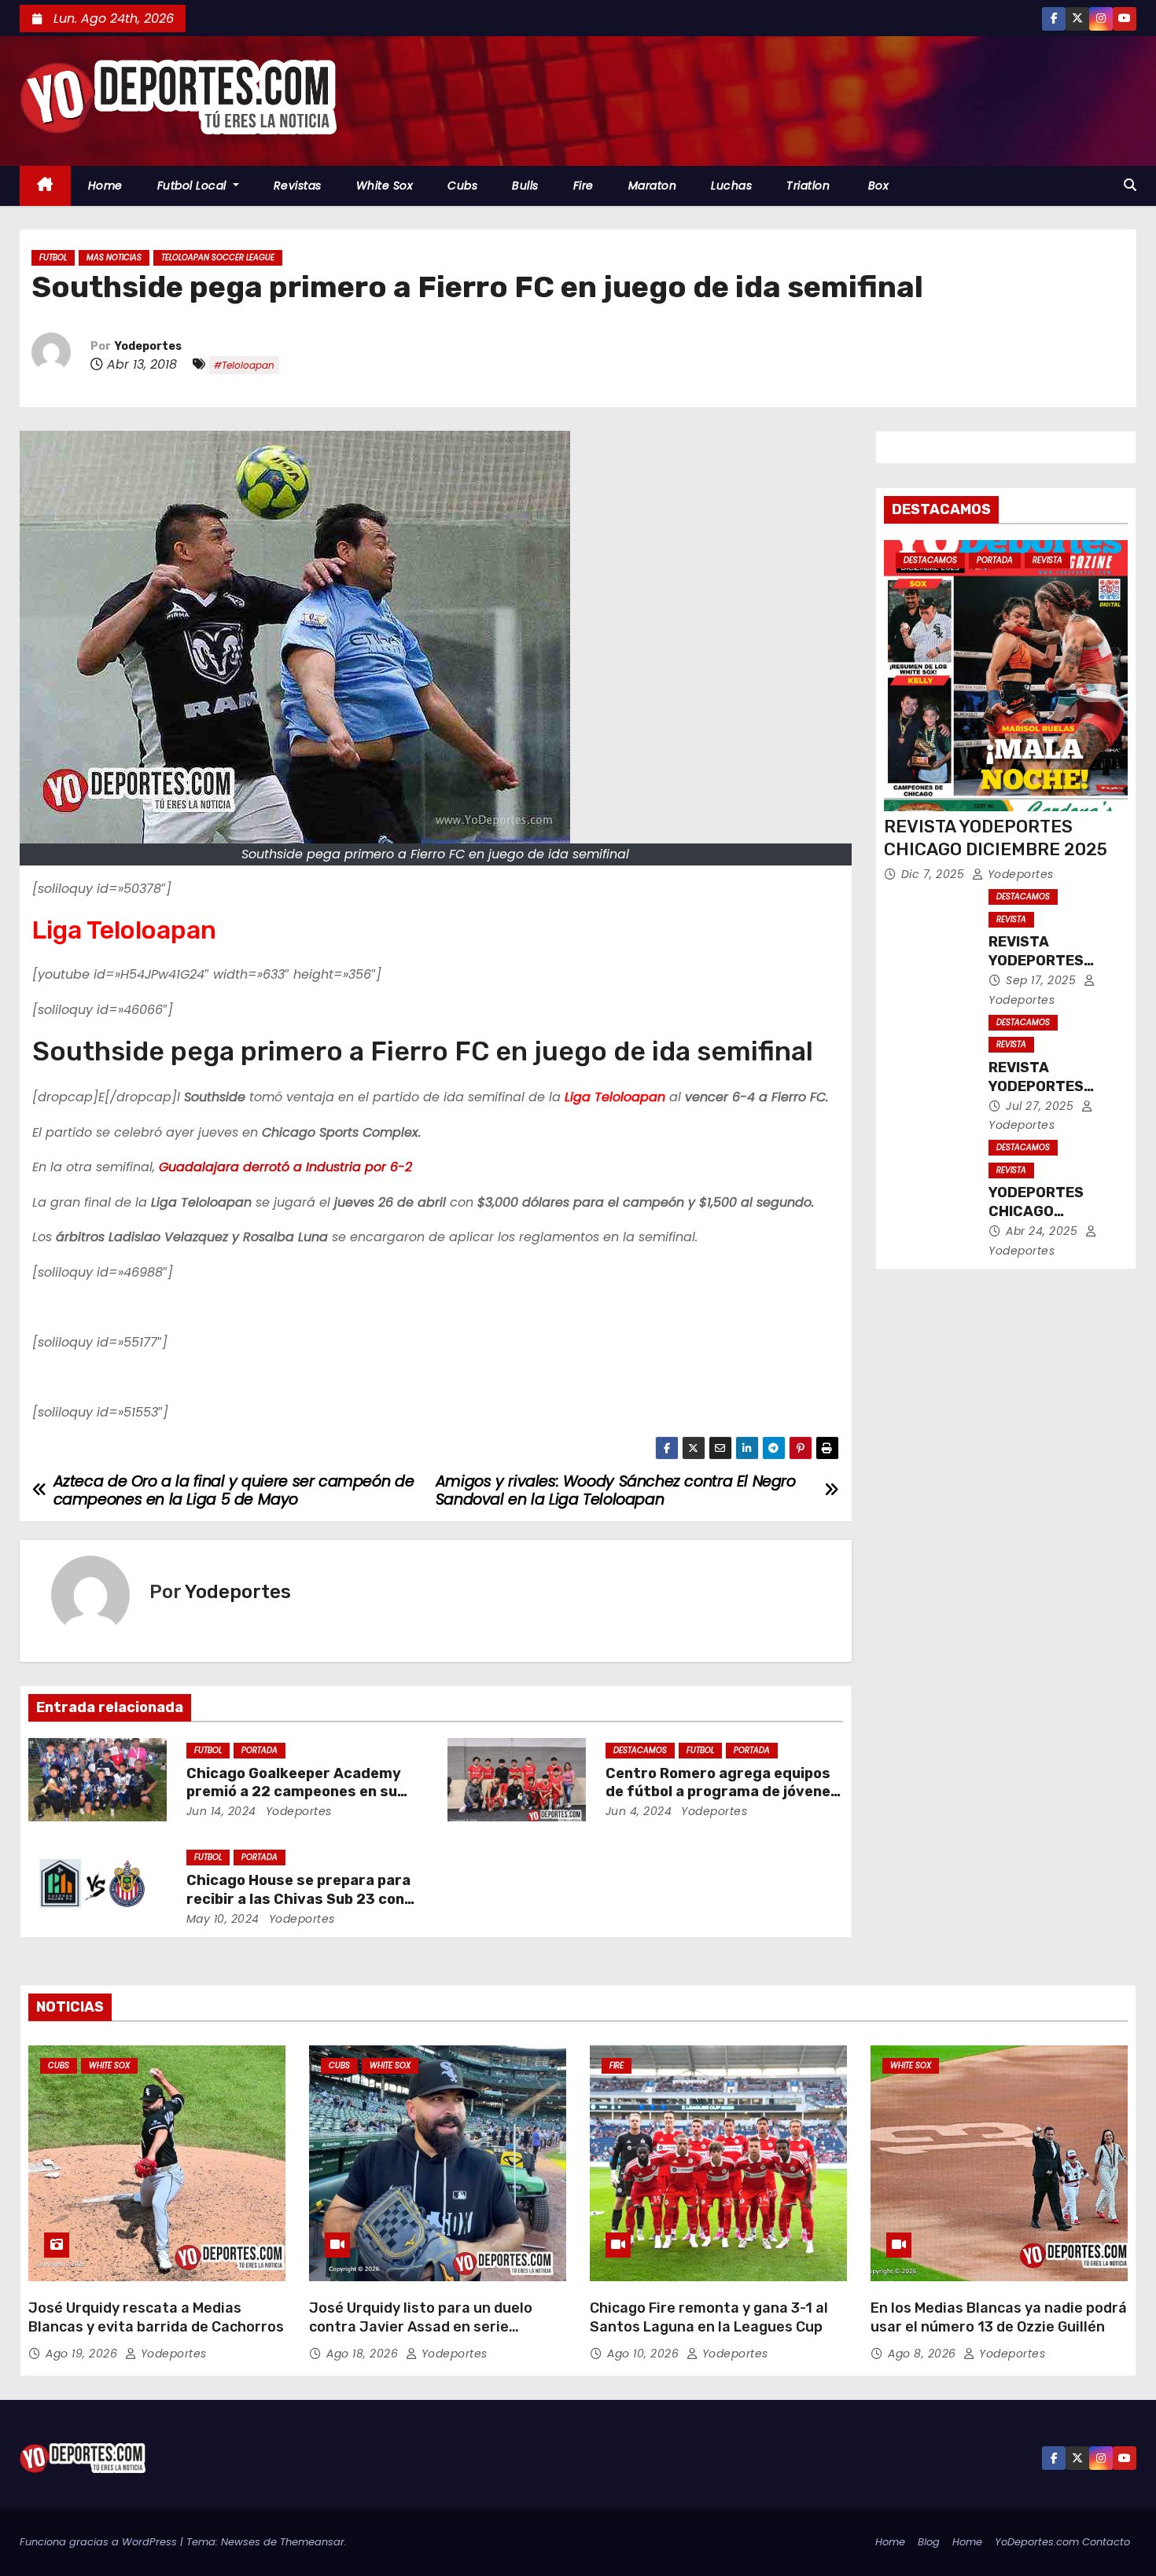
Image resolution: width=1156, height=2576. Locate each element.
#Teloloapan (244, 365)
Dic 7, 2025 (935, 874)
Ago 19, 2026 (83, 2354)
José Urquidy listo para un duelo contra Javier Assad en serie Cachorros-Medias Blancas (421, 2327)
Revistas (298, 186)
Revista (1047, 560)
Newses (241, 2542)
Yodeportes (148, 346)
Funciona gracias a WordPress (100, 2542)
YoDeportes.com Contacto (1062, 2542)
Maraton (653, 186)
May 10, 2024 (223, 1919)
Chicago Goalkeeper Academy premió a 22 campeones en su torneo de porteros (294, 1792)
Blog (929, 2542)
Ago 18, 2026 (364, 2354)
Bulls (525, 186)
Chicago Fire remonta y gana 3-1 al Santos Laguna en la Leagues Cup (709, 2317)
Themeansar (312, 2542)
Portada (260, 1750)
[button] (1130, 185)
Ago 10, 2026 (645, 2354)
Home (105, 186)
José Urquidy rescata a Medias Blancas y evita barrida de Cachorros (156, 2317)
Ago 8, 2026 (924, 2354)
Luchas (731, 186)
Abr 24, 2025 (1044, 1231)
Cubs (462, 186)
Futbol (53, 257)
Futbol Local (194, 186)
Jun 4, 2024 (639, 1811)
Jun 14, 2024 (221, 1811)
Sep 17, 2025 (1043, 980)
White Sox (385, 186)
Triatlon (808, 186)
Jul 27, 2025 (1042, 1106)
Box (876, 186)
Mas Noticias (114, 257)
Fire (584, 186)
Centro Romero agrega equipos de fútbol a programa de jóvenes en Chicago (722, 1792)
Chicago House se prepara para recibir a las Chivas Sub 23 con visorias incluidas (298, 1899)
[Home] (45, 186)
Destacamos (640, 1750)
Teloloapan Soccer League (218, 257)
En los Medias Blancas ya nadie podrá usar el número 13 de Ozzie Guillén (999, 2317)
